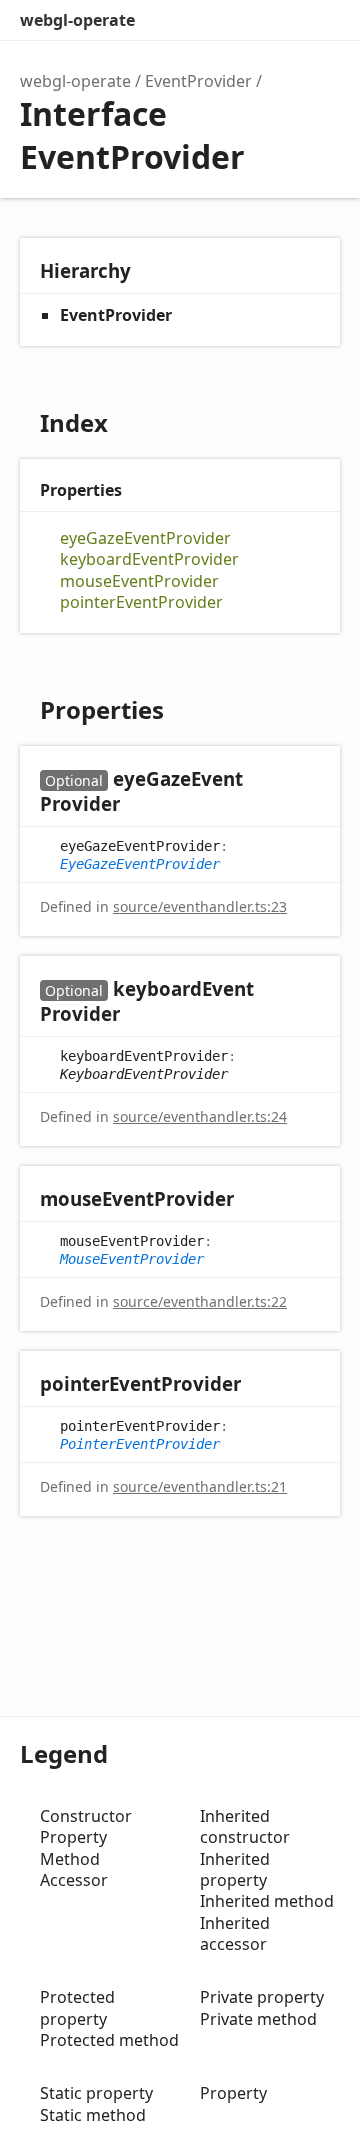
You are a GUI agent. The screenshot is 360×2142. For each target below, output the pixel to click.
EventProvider (198, 81)
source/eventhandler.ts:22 (200, 1301)
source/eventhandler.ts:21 (200, 1486)
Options (276, 20)
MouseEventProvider (132, 1259)
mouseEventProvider (139, 581)
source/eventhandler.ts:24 (200, 1116)
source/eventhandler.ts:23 (200, 906)
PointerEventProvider (140, 1444)
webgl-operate (77, 20)
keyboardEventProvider (149, 559)
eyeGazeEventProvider (145, 538)
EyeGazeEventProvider (140, 864)
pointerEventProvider (141, 602)
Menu (320, 20)
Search (236, 20)
